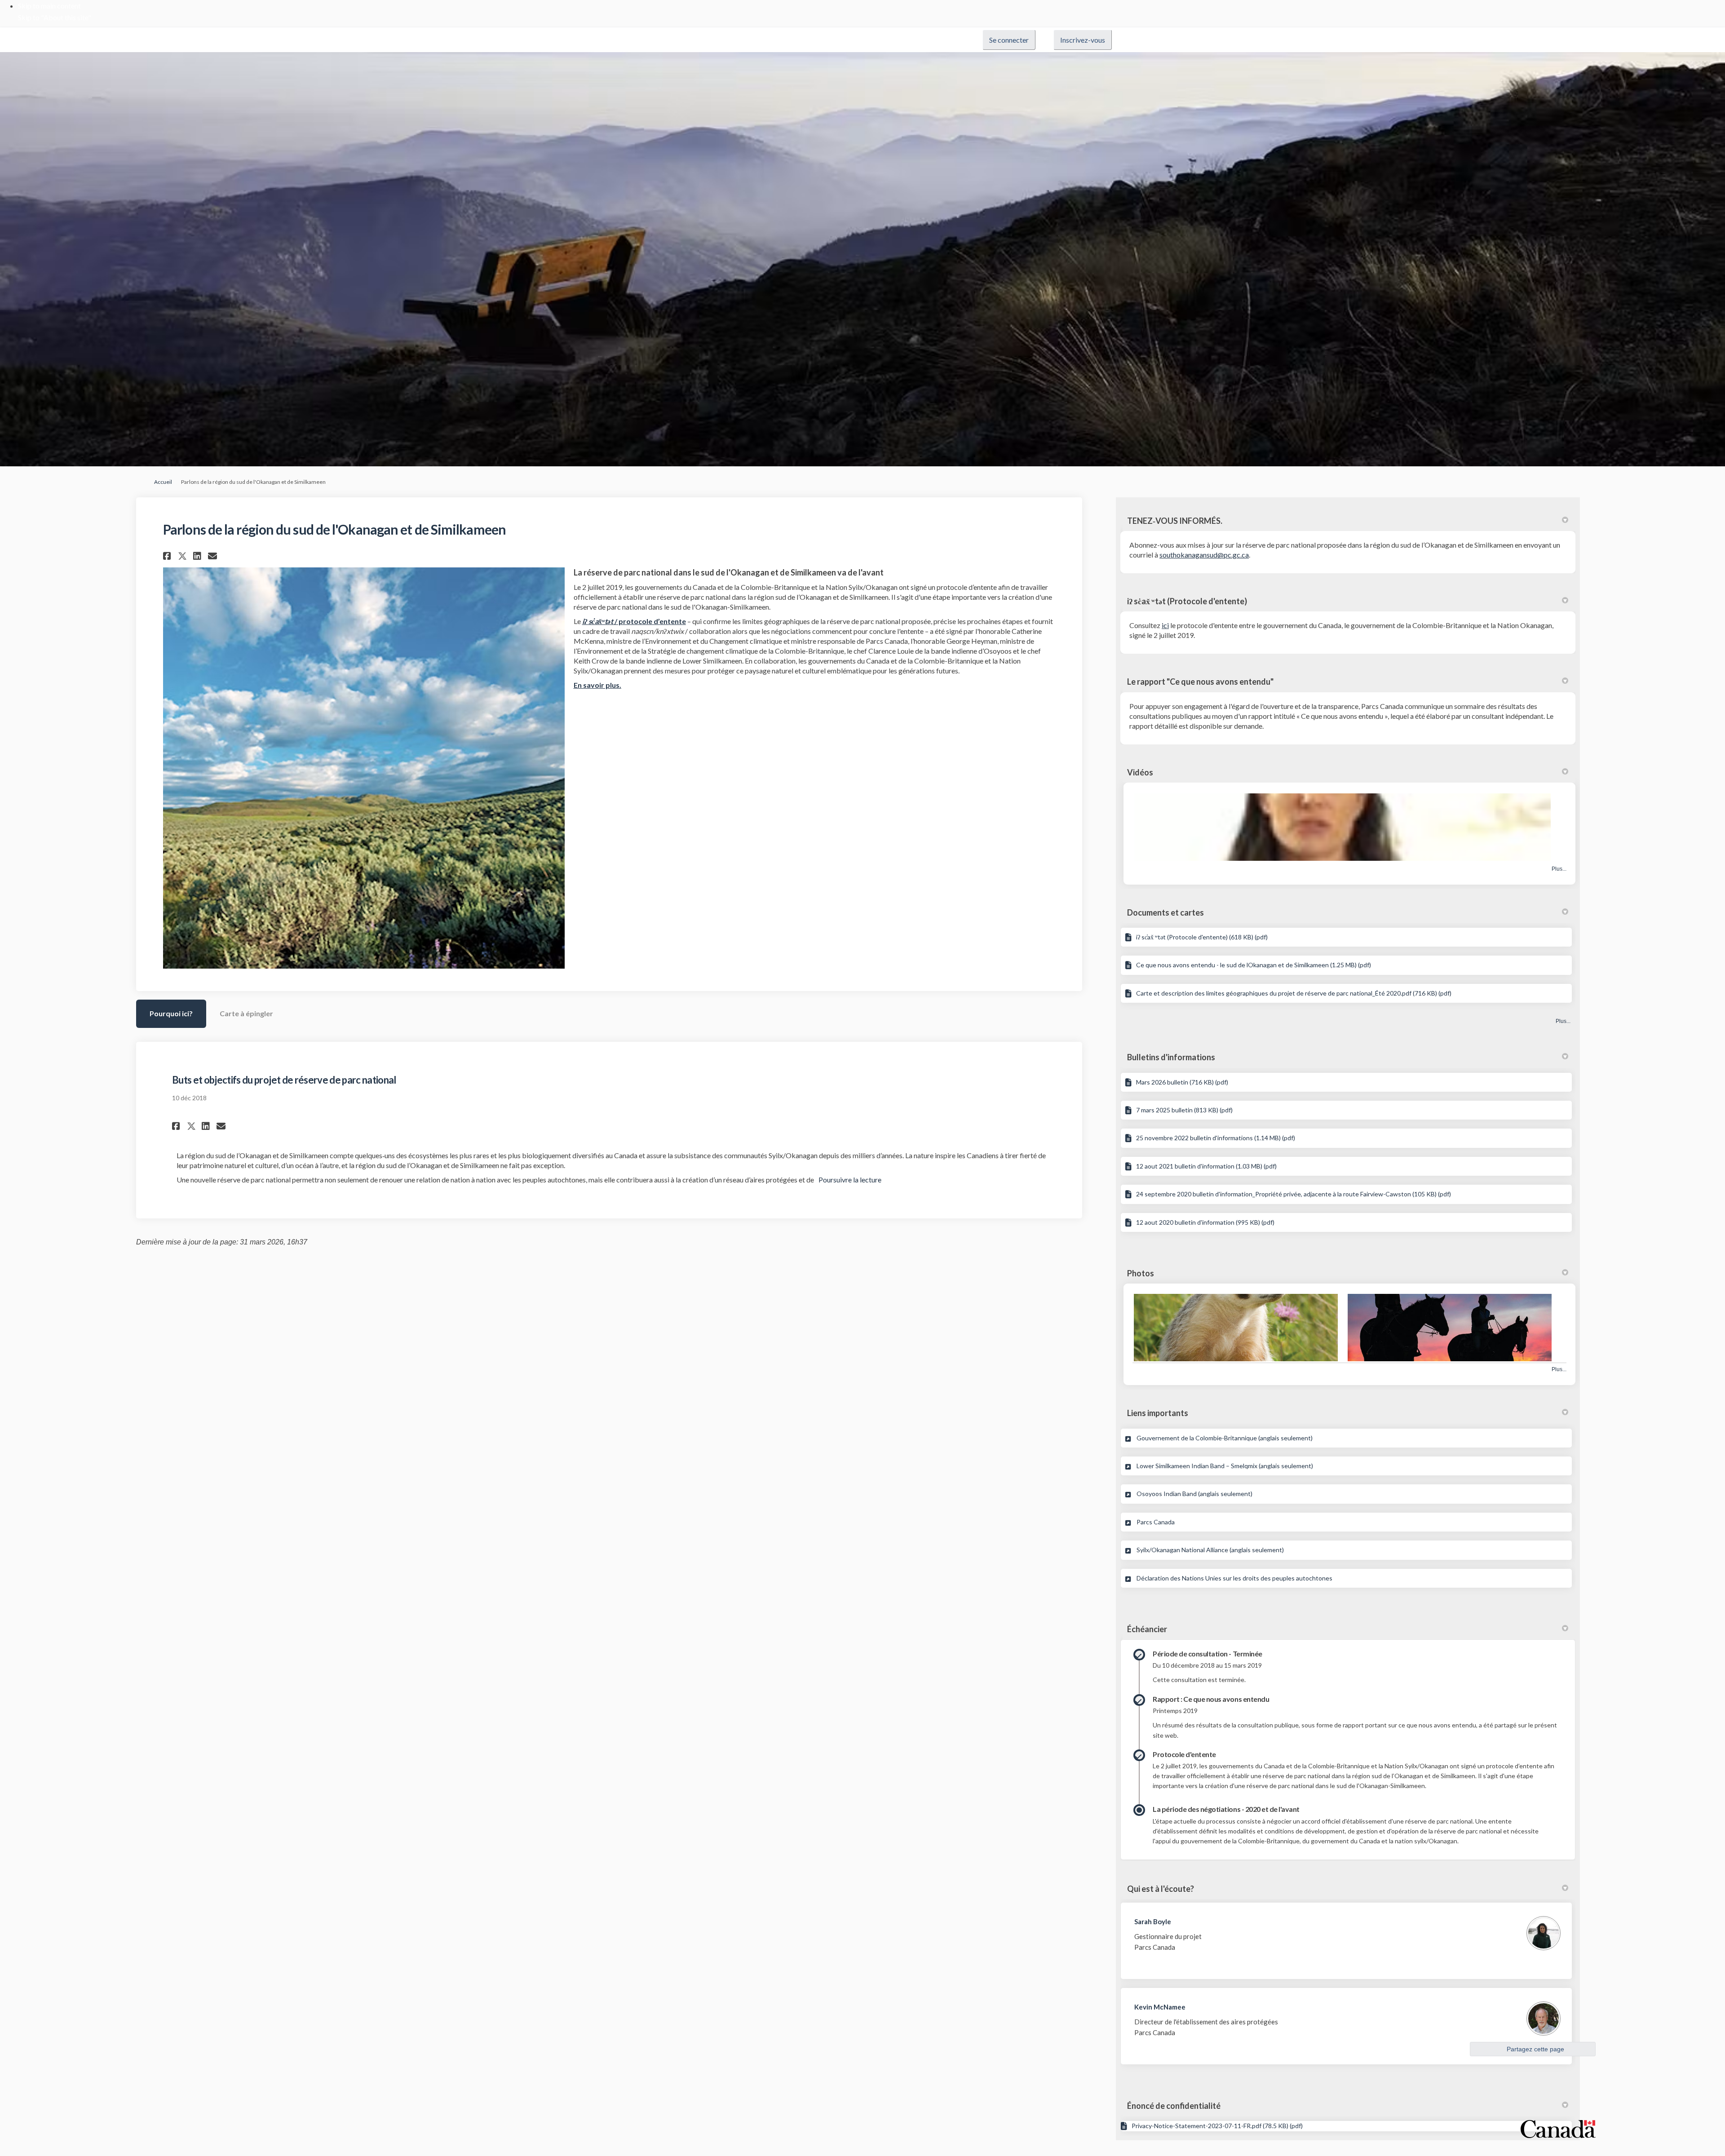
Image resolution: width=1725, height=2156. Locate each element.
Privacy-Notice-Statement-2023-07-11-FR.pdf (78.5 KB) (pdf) (1217, 2126)
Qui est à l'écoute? (1161, 1889)
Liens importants (1158, 1413)
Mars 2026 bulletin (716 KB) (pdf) (1182, 1082)
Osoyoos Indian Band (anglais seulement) (1194, 1494)
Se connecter (1009, 40)
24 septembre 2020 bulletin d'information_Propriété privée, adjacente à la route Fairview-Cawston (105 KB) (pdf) (1294, 1194)
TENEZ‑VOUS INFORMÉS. (1175, 521)
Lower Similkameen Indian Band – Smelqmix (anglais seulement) (1225, 1466)
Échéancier (1147, 1629)
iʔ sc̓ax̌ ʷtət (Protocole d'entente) (1187, 601)
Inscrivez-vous (1083, 40)
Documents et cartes (1165, 912)
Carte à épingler (246, 1013)
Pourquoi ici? (171, 1013)
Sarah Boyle (1153, 1921)
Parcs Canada (1156, 1522)
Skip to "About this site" (55, 17)
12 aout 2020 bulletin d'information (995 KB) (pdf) (1205, 1222)
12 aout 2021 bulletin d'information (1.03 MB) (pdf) (1206, 1166)
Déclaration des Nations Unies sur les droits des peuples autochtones (1234, 1578)
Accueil (163, 482)
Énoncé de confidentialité (1174, 2106)
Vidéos (1140, 772)
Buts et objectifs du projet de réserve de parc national (284, 1080)
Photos (1141, 1273)
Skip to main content (49, 6)
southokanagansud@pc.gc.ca (1204, 555)
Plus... (1559, 869)
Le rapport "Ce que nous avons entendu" (1200, 682)
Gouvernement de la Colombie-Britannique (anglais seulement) (1225, 1438)
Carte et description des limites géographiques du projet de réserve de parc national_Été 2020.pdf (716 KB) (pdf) (1294, 993)
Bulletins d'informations (1171, 1057)
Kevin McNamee (1160, 2007)
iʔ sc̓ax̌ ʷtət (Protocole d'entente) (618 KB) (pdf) (1202, 937)
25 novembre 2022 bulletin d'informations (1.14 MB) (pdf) (1216, 1138)
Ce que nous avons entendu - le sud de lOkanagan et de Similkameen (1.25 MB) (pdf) (1254, 965)
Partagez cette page (1535, 2049)
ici (1165, 625)
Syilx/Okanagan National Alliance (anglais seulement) (1210, 1550)
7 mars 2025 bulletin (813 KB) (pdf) (1184, 1110)
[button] (168, 556)
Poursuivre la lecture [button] (850, 1180)
